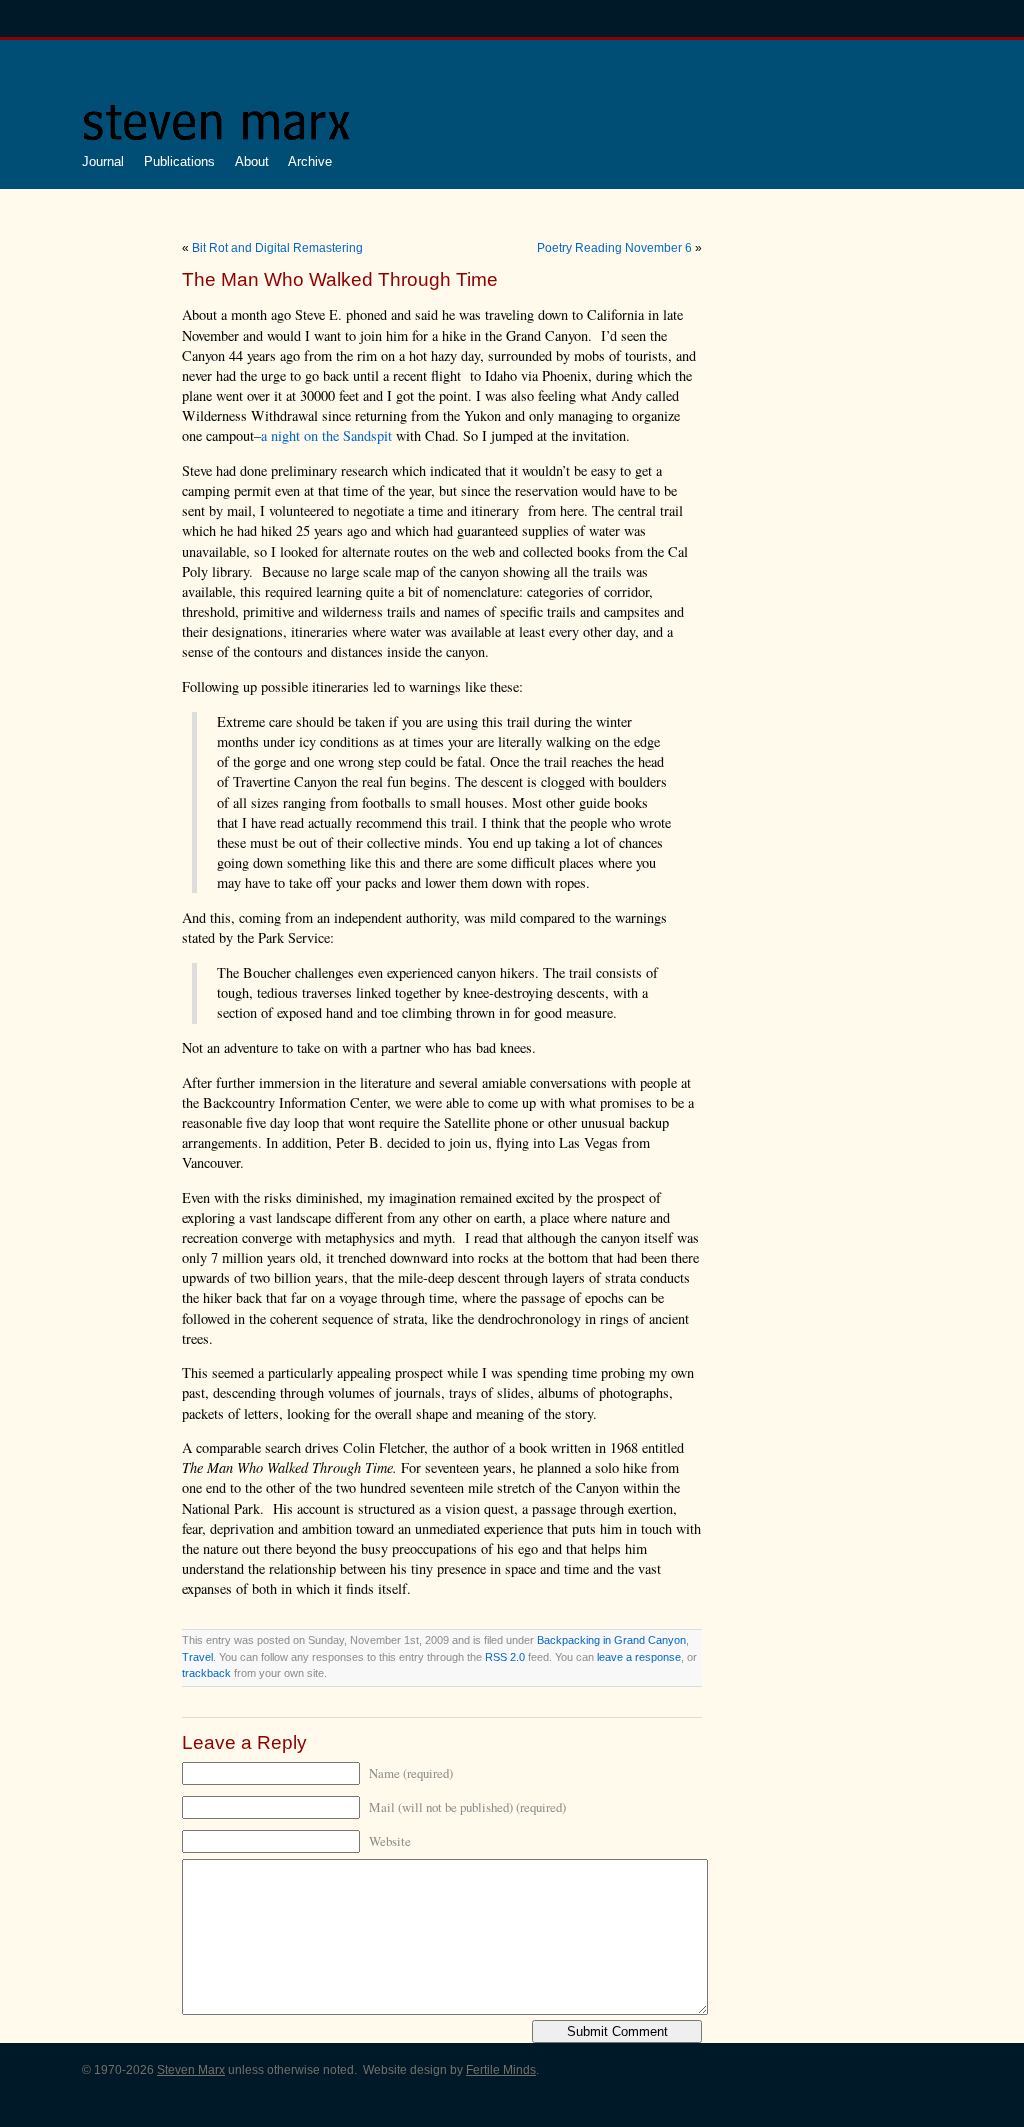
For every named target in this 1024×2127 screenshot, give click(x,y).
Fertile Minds (501, 2070)
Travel (197, 1657)
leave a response (639, 1657)
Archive (310, 161)
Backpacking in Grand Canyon (611, 1640)
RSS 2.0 (505, 1657)
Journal (103, 161)
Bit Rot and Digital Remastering (277, 248)
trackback (206, 1673)
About (252, 161)
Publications (179, 161)
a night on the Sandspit (326, 435)
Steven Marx (191, 2070)
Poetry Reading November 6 (614, 248)
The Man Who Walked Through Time (340, 279)
